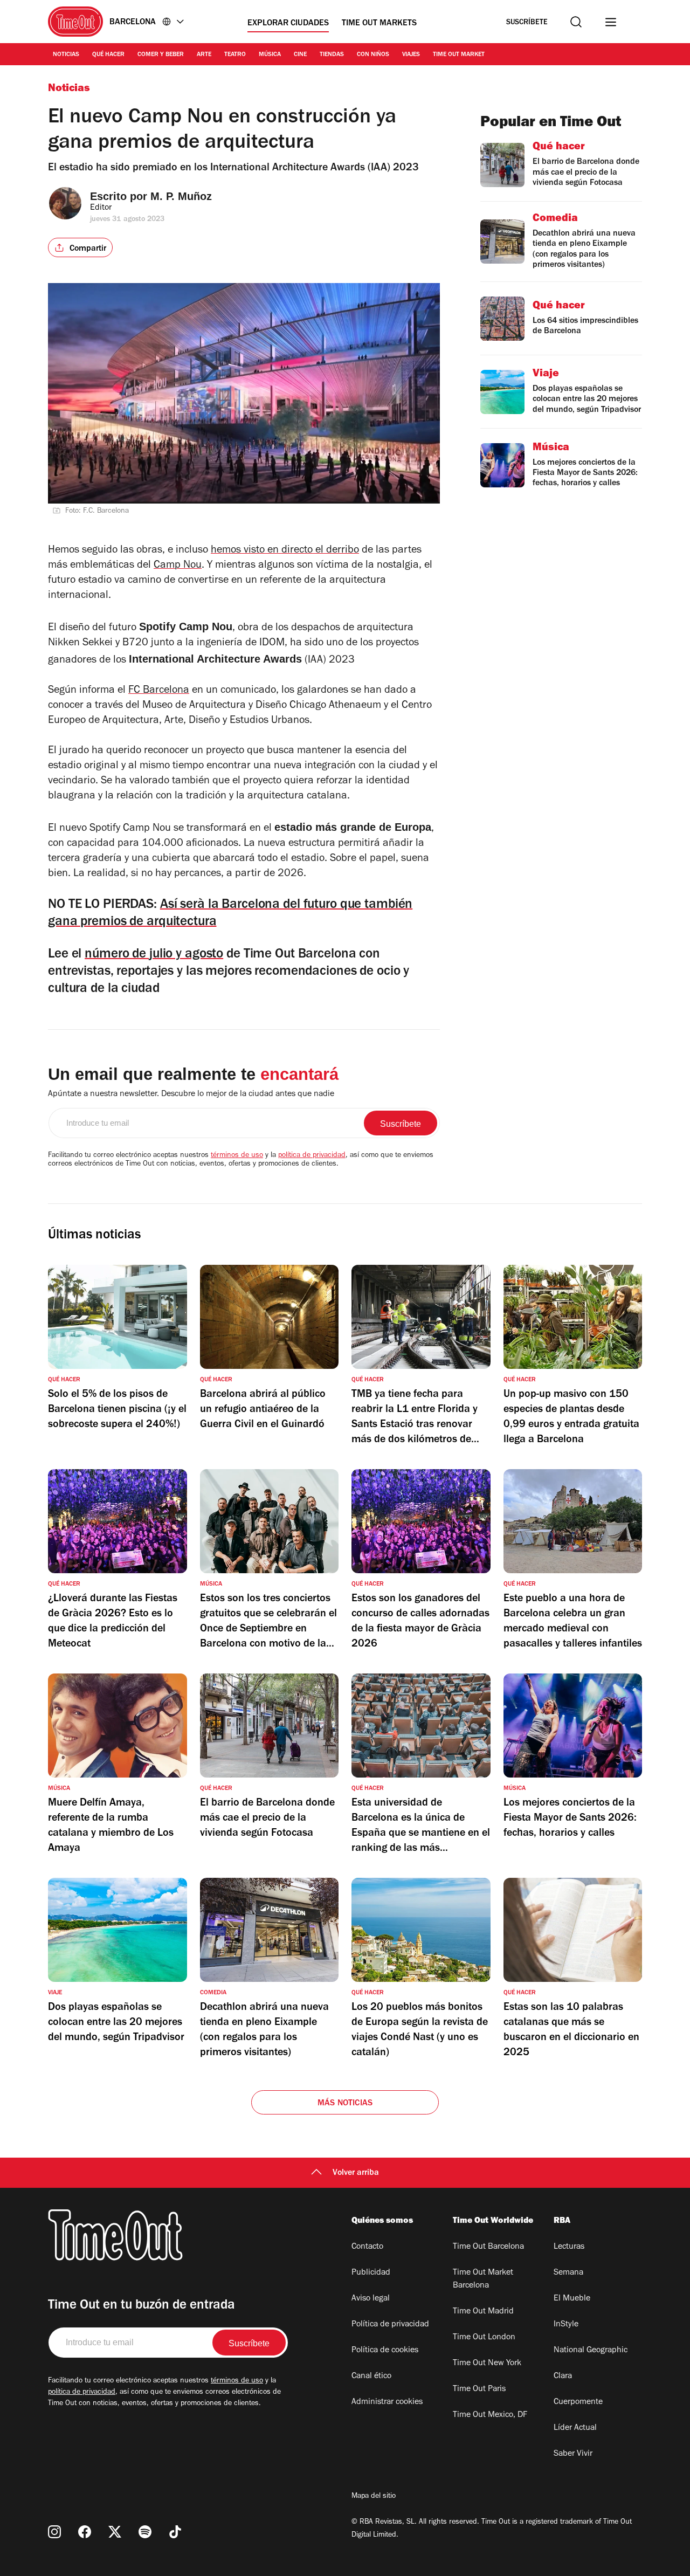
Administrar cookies (387, 2402)
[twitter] (115, 2532)
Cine (300, 55)
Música (270, 55)
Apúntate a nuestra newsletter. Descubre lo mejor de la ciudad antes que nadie (191, 1094)
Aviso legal (371, 2299)
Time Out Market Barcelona (483, 2279)
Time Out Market (459, 55)
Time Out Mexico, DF (490, 2415)
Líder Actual (575, 2428)
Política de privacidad (390, 2325)
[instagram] (54, 2532)
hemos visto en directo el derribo (285, 551)
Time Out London (484, 2338)
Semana (568, 2273)
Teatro (235, 55)
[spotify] (145, 2532)
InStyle (566, 2325)
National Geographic (591, 2351)
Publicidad (371, 2273)
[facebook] (85, 2532)
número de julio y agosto (154, 955)
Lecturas (569, 2247)
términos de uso (237, 1156)
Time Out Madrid (483, 2312)
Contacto (367, 2247)
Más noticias (345, 2104)
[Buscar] (576, 22)
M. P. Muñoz (181, 196)
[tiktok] (175, 2532)
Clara (563, 2377)
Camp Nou (178, 566)
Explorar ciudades (288, 24)
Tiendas (332, 55)
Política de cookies (385, 2351)
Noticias (66, 55)
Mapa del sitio (374, 2497)
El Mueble (572, 2299)
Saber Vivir (573, 2454)
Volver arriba (356, 2173)
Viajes (411, 55)
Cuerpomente (578, 2402)
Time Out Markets (379, 24)
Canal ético (371, 2377)
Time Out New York (487, 2364)
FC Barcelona (159, 691)
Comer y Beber (161, 55)
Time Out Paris (479, 2389)
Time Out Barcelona (488, 2247)
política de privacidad (312, 1156)
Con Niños (373, 55)
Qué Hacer (108, 55)
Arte (204, 55)
